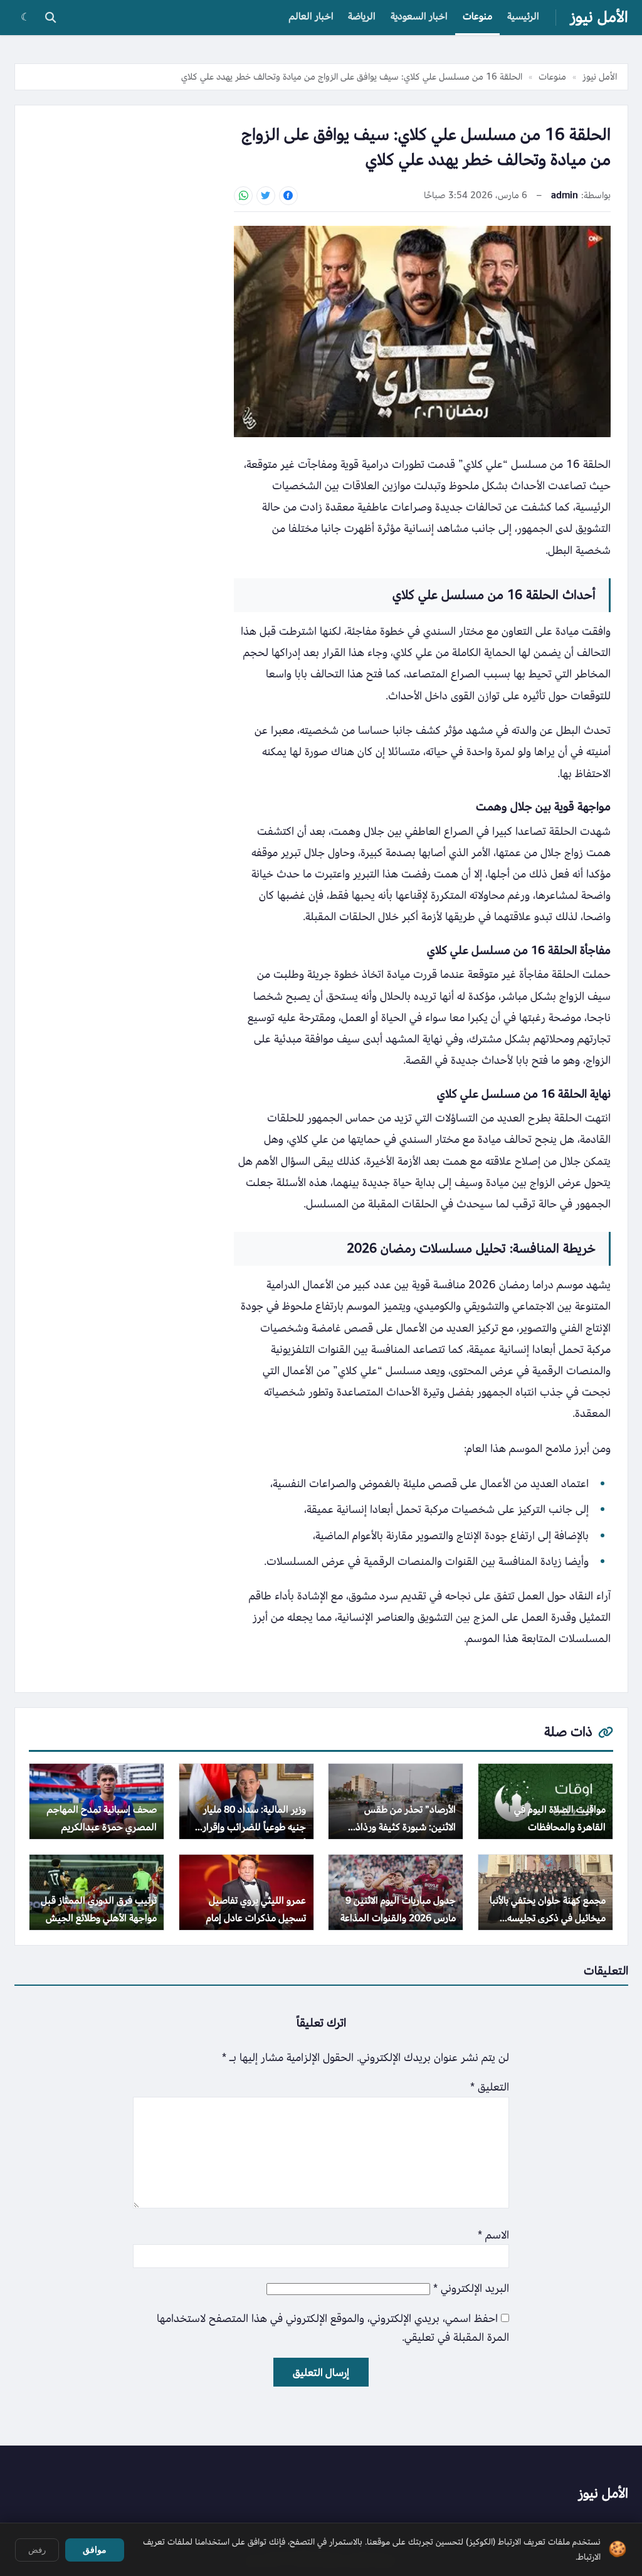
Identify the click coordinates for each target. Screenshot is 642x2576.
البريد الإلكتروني (471, 2288)
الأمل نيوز (599, 17)
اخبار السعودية (419, 16)
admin (565, 195)
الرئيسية (523, 16)
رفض (37, 2550)
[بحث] (50, 18)
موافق (95, 2550)
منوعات (477, 16)
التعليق (490, 2087)
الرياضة (362, 16)
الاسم (493, 2235)
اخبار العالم (311, 16)
